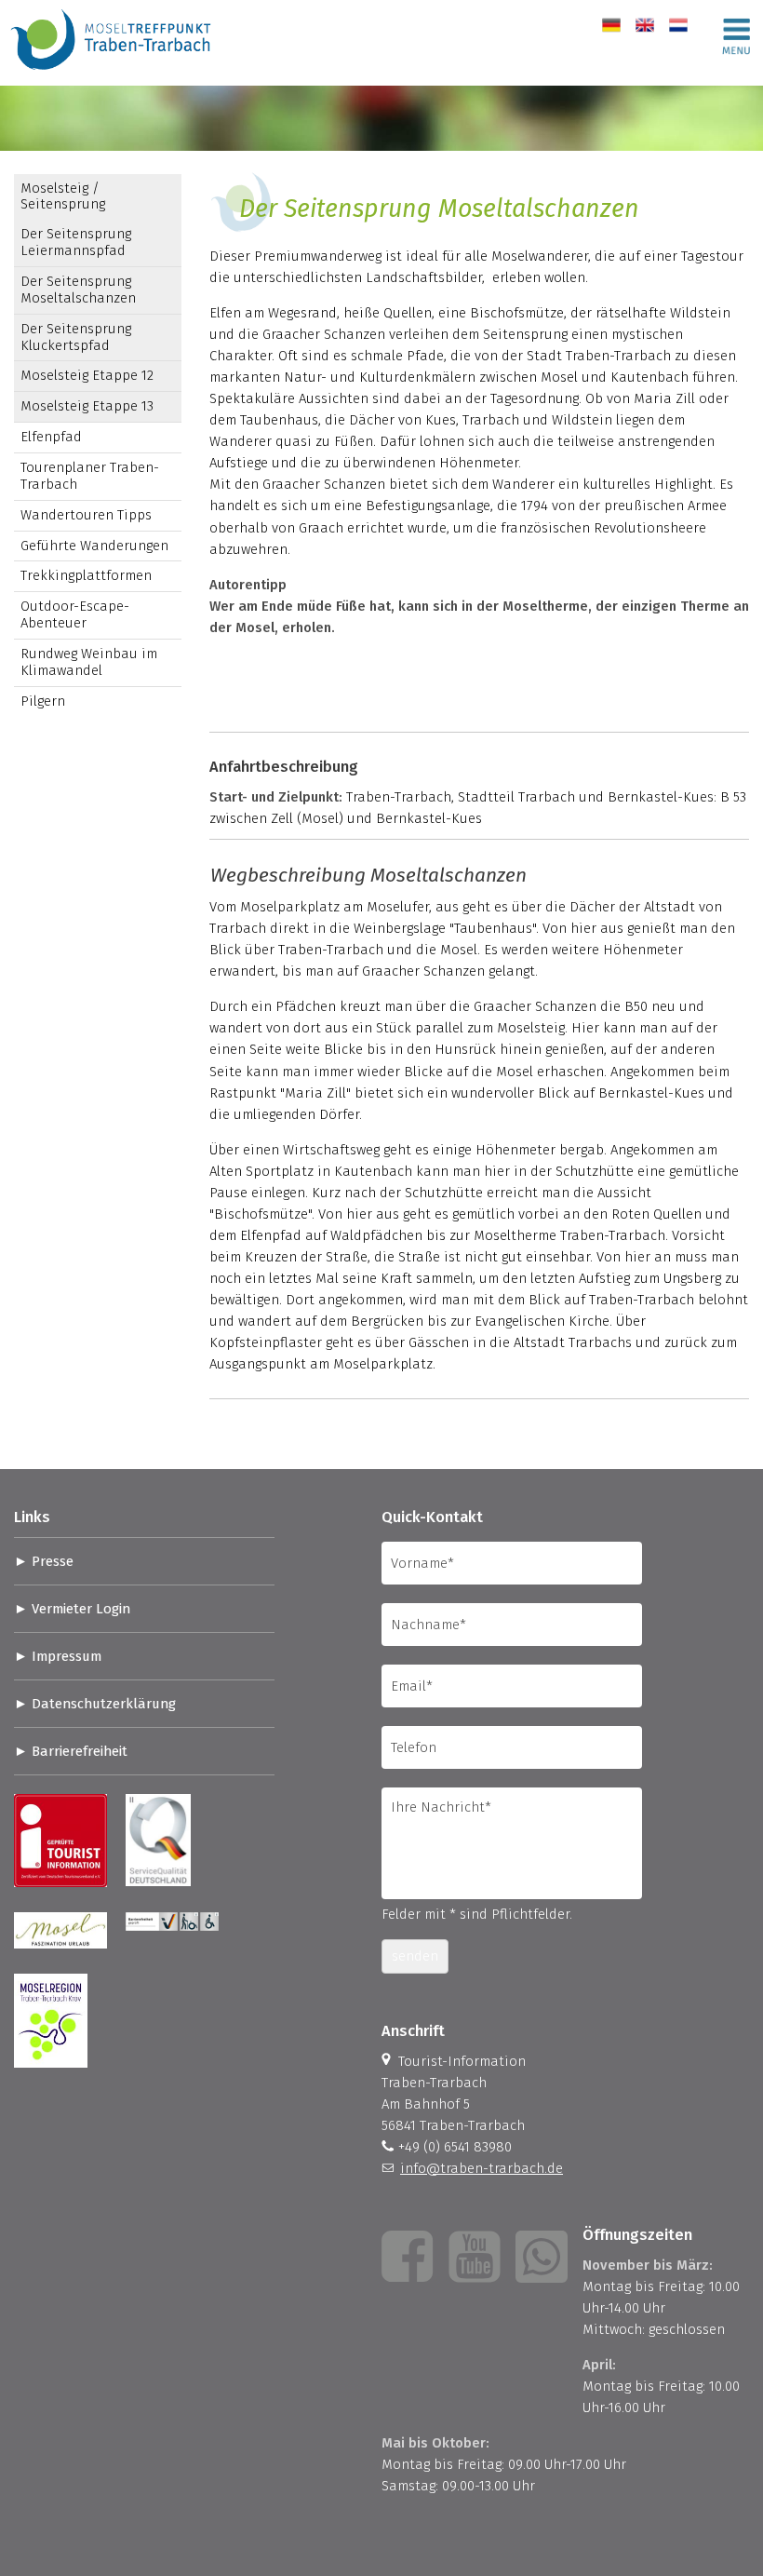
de (610, 25)
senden (415, 1956)
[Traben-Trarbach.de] (112, 74)
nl (675, 25)
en (643, 25)
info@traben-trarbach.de (482, 2168)
